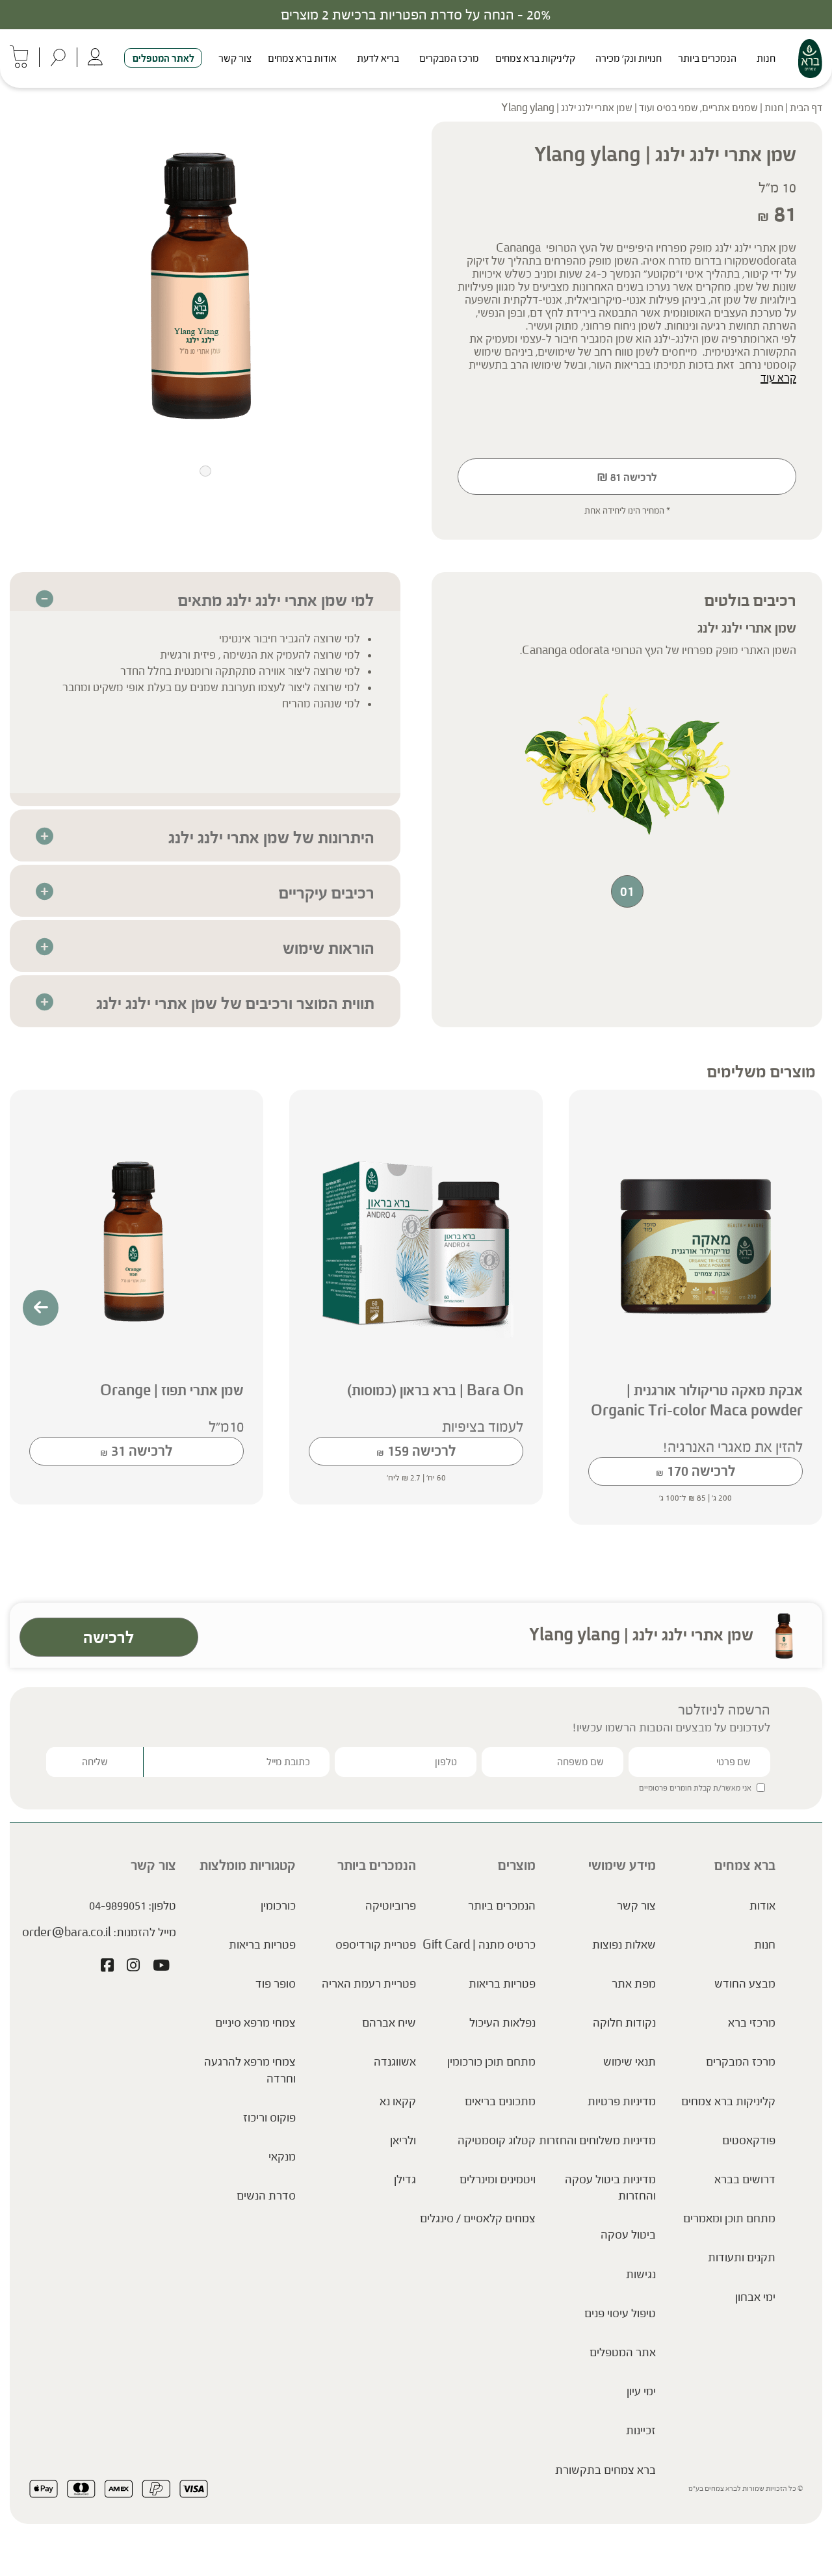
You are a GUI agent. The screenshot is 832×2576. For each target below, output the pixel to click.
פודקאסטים (749, 2140)
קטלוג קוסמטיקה (497, 2140)
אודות (762, 1906)
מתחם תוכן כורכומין (491, 2062)
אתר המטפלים (623, 2352)
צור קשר (235, 58)
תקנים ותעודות (742, 2257)
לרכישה (627, 477)
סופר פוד (276, 1984)
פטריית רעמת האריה (369, 1984)
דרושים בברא (745, 2179)
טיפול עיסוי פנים (620, 2313)
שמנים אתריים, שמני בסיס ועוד (698, 108)
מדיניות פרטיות (622, 2101)
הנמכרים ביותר (707, 58)
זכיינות (641, 2430)
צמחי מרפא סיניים (255, 2023)
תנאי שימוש (630, 2062)
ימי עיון (641, 2391)
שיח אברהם (389, 2023)
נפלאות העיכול (502, 2023)
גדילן (405, 2179)
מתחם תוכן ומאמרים (729, 2218)
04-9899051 (118, 1906)
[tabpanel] (205, 284)
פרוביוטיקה (391, 1906)
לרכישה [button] (696, 1471)
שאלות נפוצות (624, 1945)
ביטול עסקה (628, 2235)
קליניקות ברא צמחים (535, 58)
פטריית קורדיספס (376, 1945)
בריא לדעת (378, 58)
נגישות (641, 2274)
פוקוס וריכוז (269, 2118)
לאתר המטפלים (163, 58)
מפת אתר (634, 1984)
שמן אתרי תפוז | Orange (172, 1390)
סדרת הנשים (266, 2196)
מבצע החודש (745, 1984)
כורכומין (278, 1906)
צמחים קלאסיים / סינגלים (478, 2218)
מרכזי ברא (752, 2023)
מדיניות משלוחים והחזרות (597, 2140)
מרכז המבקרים (449, 58)
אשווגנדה (395, 2062)
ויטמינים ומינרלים (498, 2179)
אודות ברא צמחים (302, 58)
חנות (766, 58)
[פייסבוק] (107, 1967)
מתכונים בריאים (500, 2101)
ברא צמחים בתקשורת (605, 2470)
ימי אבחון (755, 2297)
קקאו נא (398, 2101)
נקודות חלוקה (624, 2023)
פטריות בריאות (502, 1984)
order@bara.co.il (67, 1932)
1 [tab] (205, 471)
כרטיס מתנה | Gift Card (479, 1945)
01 (627, 891)
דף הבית (806, 108)
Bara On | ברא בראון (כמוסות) (435, 1390)
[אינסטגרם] (133, 1967)
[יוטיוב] (161, 1967)
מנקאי (282, 2157)
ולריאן (403, 2140)
